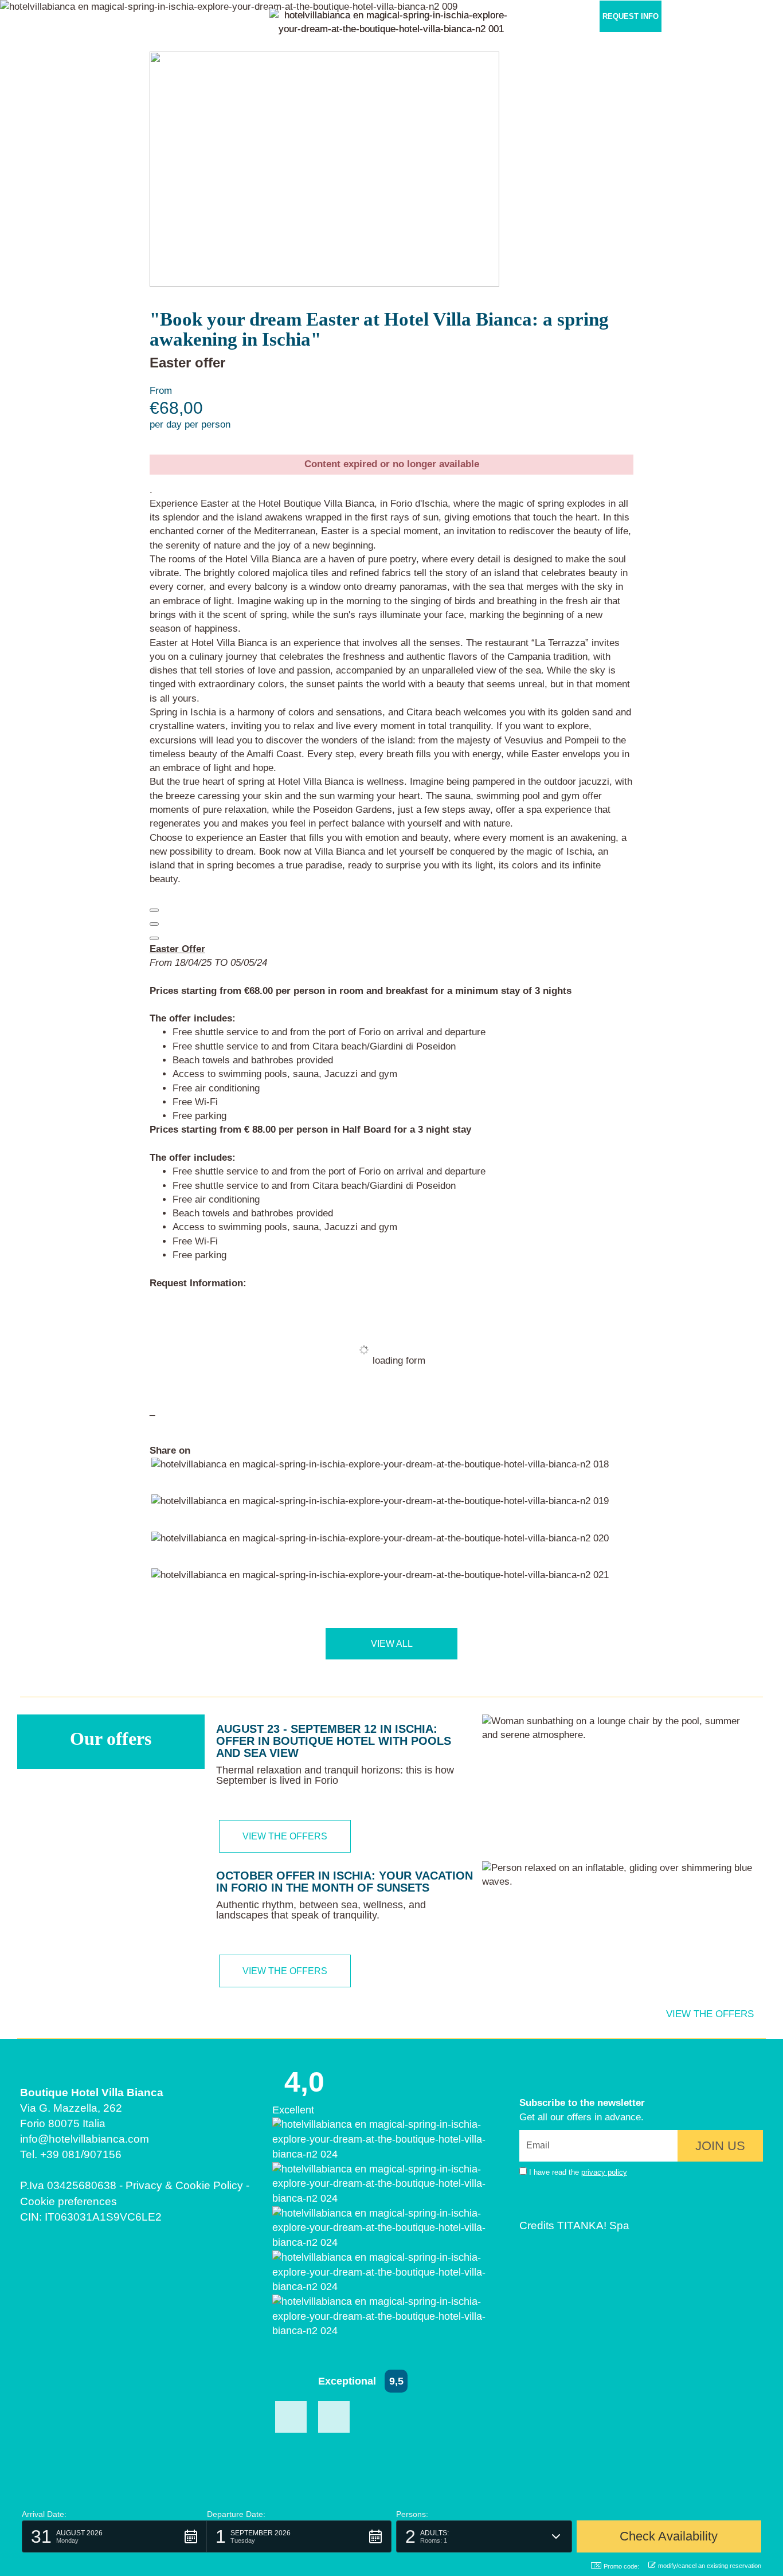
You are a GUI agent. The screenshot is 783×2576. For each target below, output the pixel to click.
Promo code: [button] (621, 2566)
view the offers (285, 1836)
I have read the (578, 2172)
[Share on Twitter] (380, 1512)
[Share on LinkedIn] (380, 1549)
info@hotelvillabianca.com (85, 2139)
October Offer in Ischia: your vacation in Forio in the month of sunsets (344, 1882)
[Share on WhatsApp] (380, 1586)
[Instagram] (334, 2417)
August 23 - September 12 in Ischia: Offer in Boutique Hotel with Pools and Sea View (334, 1741)
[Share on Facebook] (380, 1476)
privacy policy (604, 2172)
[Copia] (154, 910)
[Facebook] (291, 2417)
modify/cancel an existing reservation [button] (710, 2566)
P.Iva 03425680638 (68, 2185)
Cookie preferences (68, 2201)
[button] (745, 16)
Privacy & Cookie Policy (184, 2185)
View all (392, 1644)
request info (631, 16)
